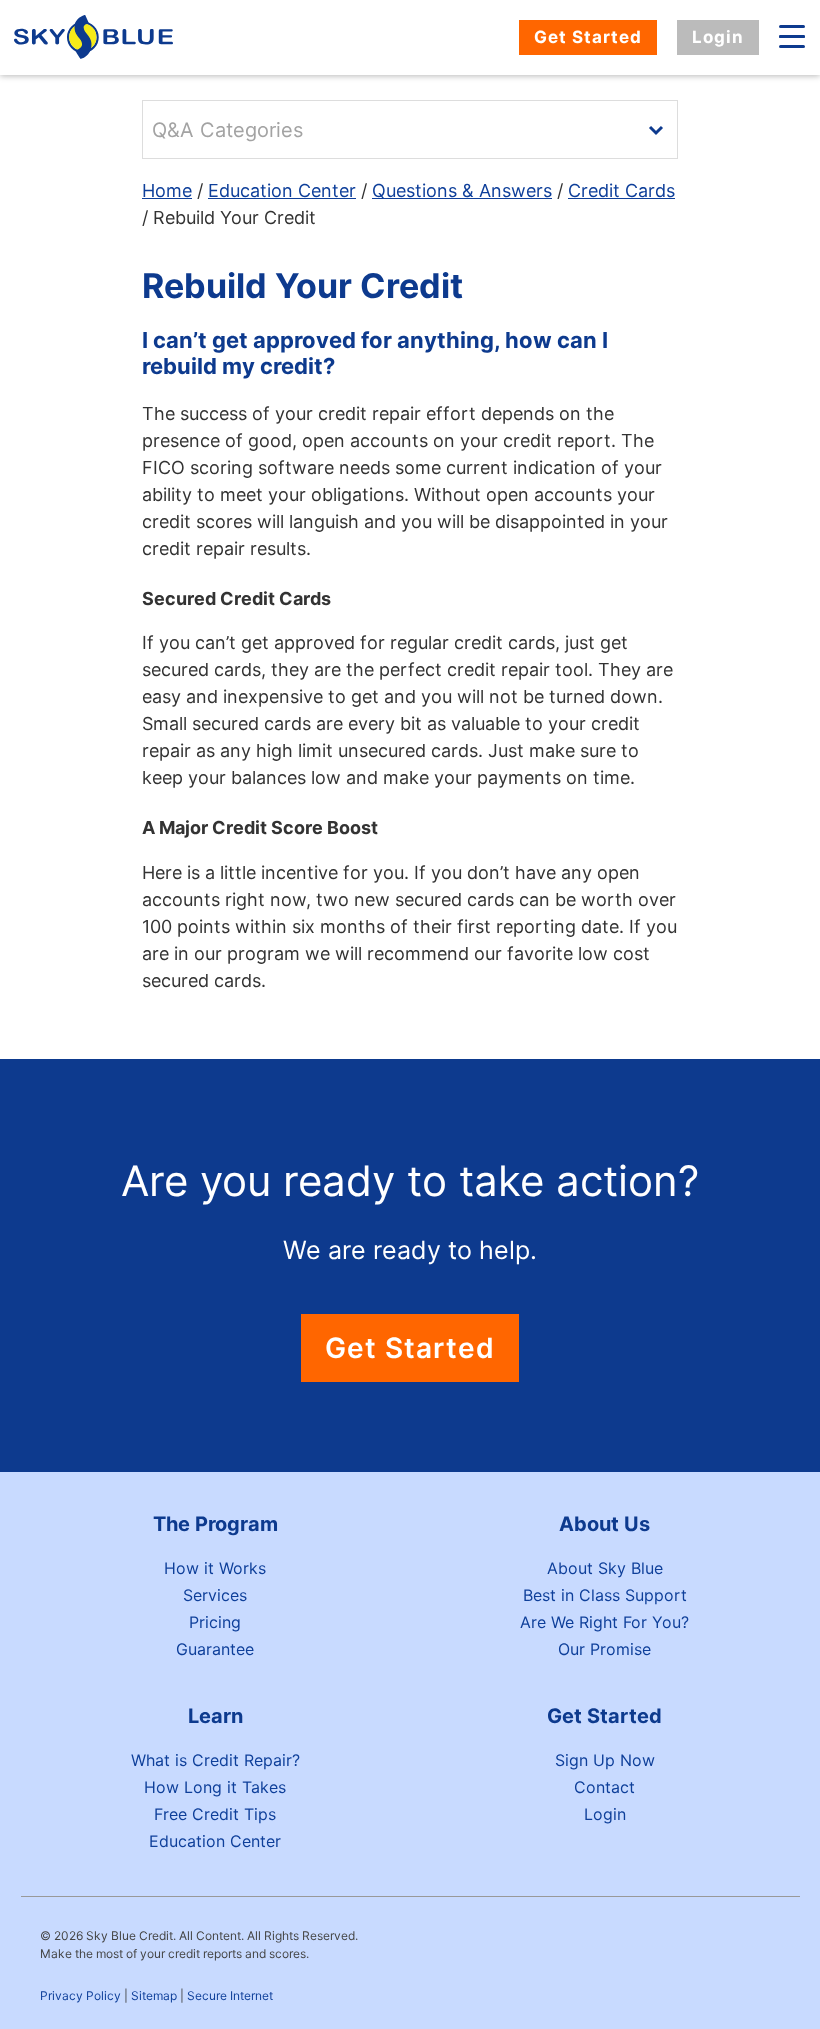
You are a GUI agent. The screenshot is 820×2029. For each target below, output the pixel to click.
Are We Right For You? (604, 1622)
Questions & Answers (462, 190)
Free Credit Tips (215, 1814)
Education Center (282, 190)
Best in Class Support (605, 1595)
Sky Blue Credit (96, 37)
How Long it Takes (215, 1787)
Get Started (588, 37)
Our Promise (604, 1649)
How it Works (215, 1568)
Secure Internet (230, 1995)
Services (215, 1595)
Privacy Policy (80, 1995)
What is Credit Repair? (215, 1760)
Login (718, 37)
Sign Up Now (605, 1760)
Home (167, 190)
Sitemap (154, 1995)
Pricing (215, 1622)
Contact (604, 1787)
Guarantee (215, 1649)
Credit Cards (621, 190)
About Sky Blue (605, 1568)
